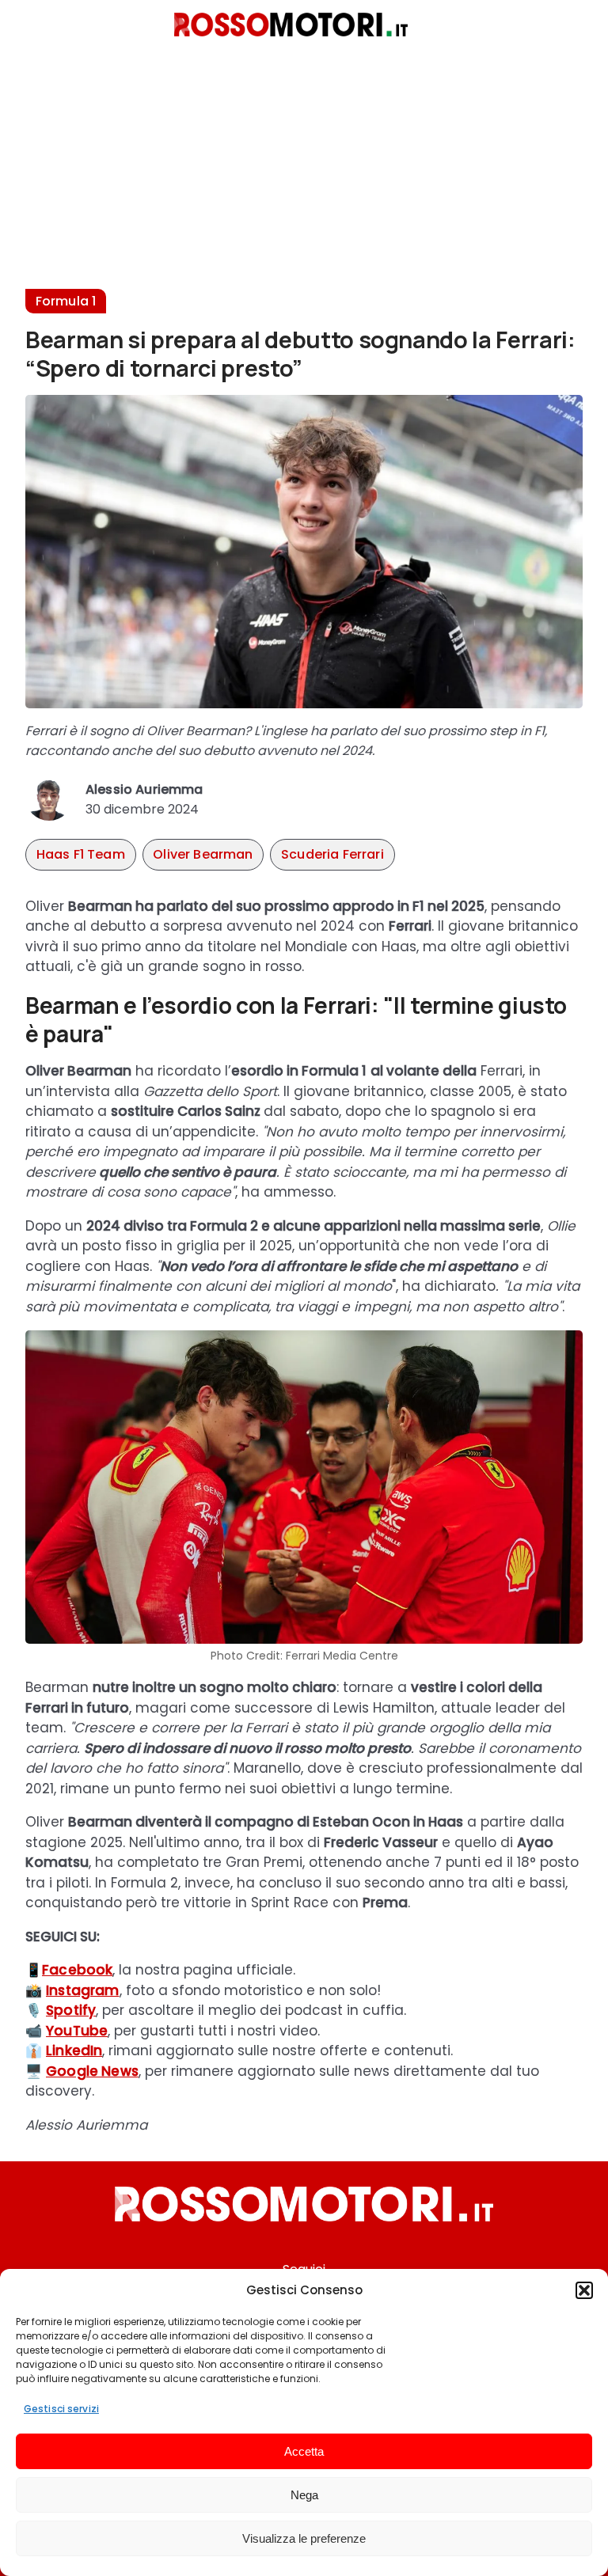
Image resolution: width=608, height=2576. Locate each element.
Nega (304, 2495)
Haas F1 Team (81, 854)
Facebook (77, 1970)
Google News (92, 2071)
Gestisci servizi (61, 2409)
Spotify (71, 2010)
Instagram (83, 1990)
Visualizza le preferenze (304, 2538)
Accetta (304, 2451)
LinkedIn (74, 2051)
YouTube (77, 2031)
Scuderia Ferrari (332, 854)
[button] (584, 2290)
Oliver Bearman (203, 854)
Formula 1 (66, 301)
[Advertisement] (304, 178)
